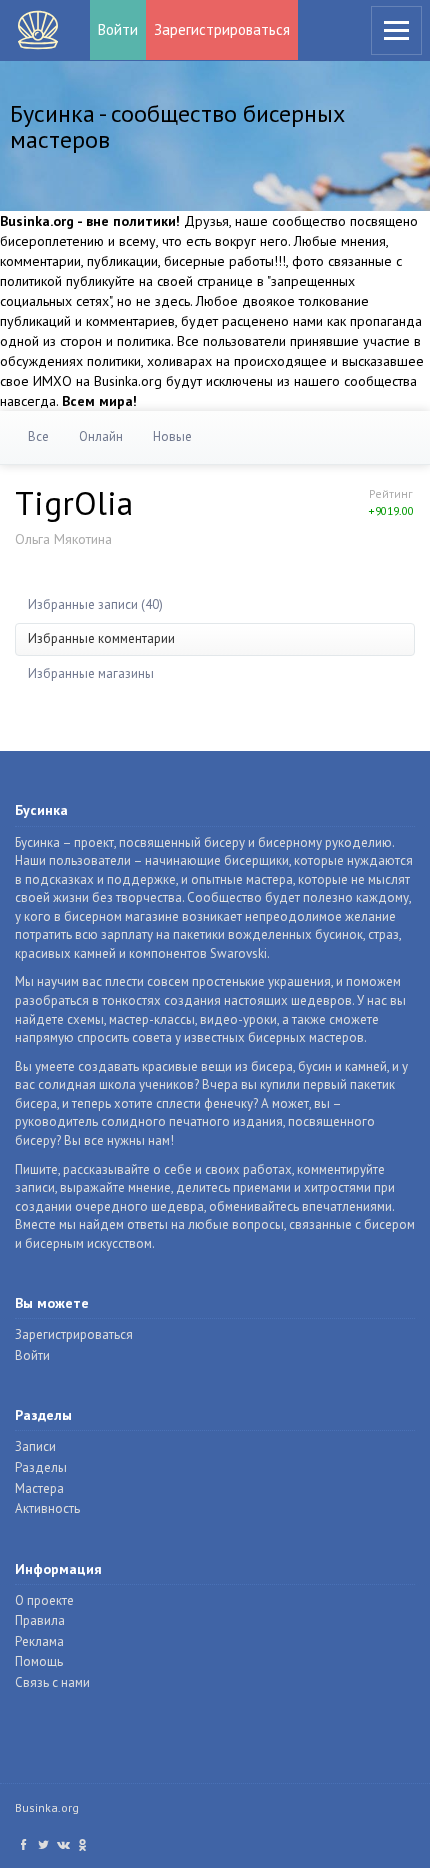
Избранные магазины (91, 673)
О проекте (44, 1600)
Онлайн (101, 436)
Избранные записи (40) (95, 604)
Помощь (39, 1661)
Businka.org (47, 1807)
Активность (47, 1508)
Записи (35, 1446)
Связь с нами (52, 1682)
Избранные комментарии (101, 638)
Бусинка (38, 30)
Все (38, 436)
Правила (40, 1620)
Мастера (39, 1488)
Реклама (39, 1641)
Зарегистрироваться (222, 29)
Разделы (41, 1467)
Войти (118, 29)
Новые (172, 436)
